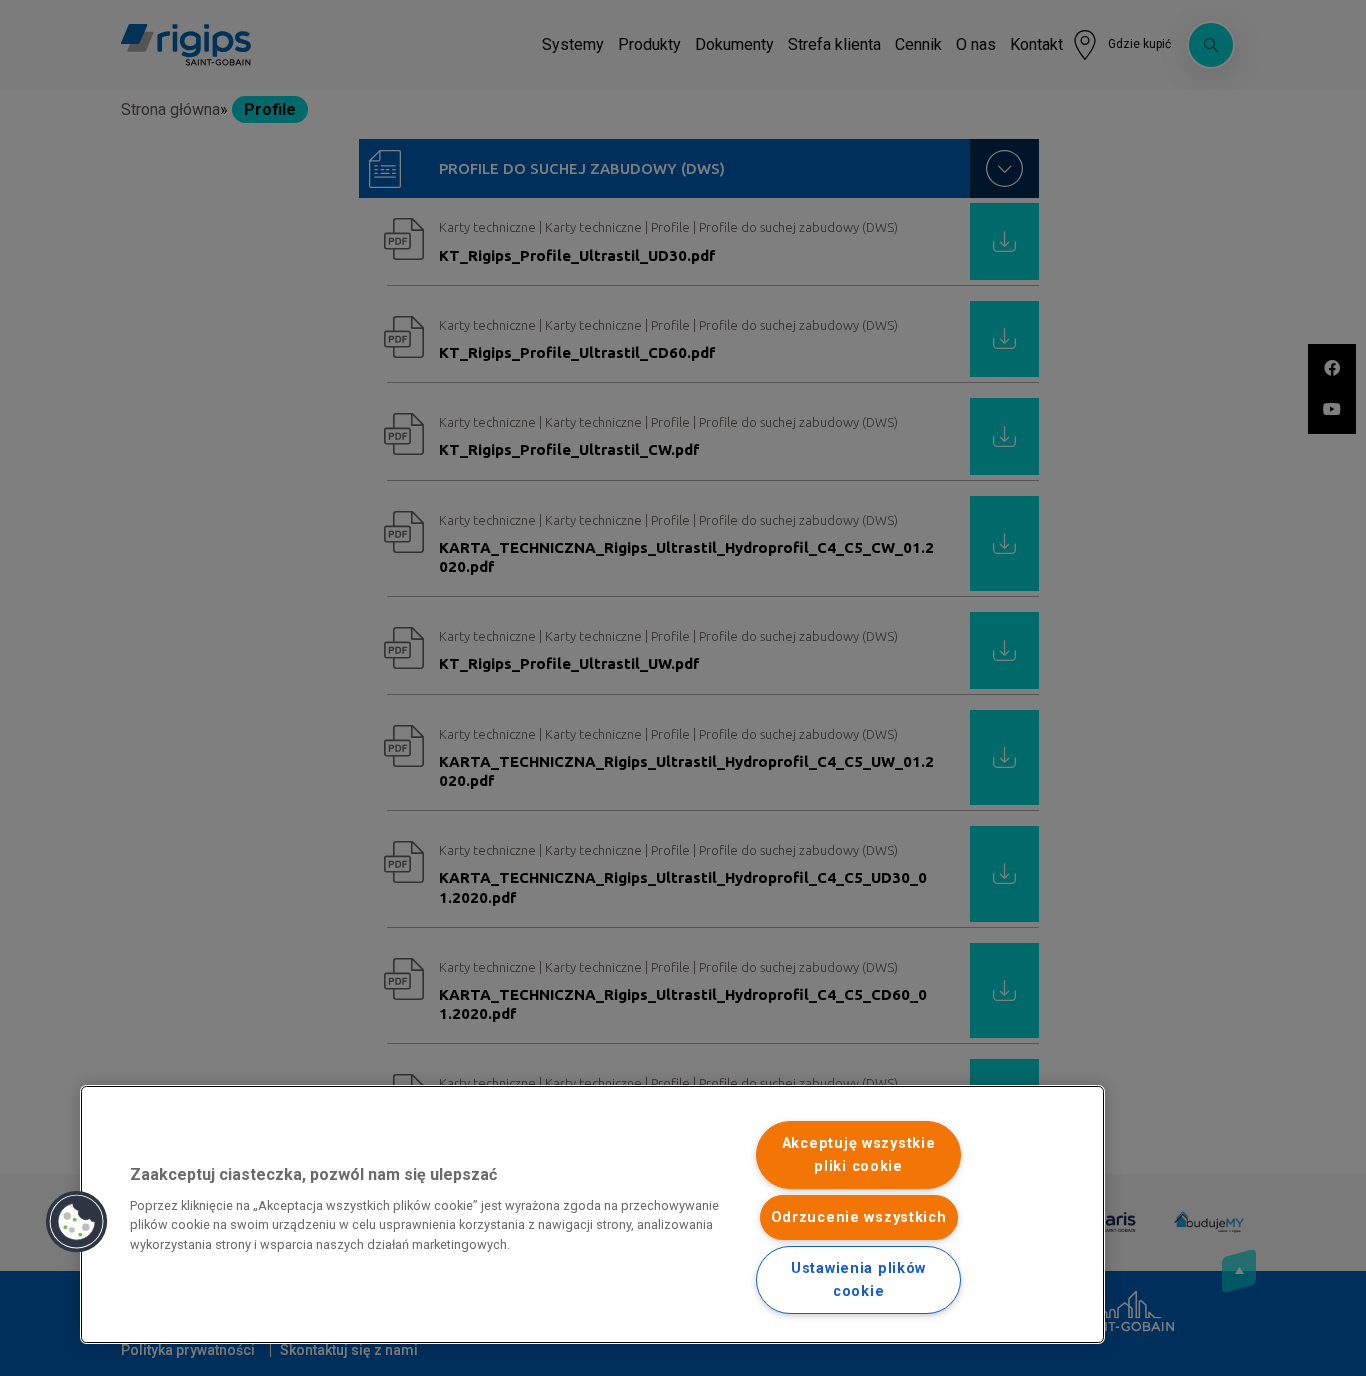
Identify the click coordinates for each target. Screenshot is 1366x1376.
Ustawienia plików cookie (858, 1280)
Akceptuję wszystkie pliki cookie (859, 1155)
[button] (77, 1222)
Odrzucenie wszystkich (859, 1217)
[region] (592, 1214)
